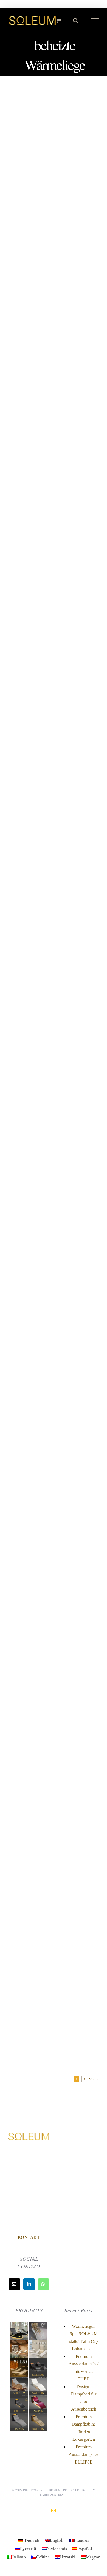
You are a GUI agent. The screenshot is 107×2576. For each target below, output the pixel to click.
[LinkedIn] (29, 2284)
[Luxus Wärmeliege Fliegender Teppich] (38, 2416)
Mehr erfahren (54, 276)
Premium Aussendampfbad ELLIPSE (84, 2454)
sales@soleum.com (29, 2213)
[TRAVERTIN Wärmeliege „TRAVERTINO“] (20, 2344)
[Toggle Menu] (95, 21)
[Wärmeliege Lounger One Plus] (38, 2344)
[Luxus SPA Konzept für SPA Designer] (38, 2362)
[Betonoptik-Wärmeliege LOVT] (20, 2416)
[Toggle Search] (76, 21)
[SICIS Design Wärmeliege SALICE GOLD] (38, 2326)
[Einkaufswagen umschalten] (58, 21)
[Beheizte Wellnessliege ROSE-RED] (38, 2398)
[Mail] (14, 2284)
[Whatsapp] (43, 2284)
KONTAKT (29, 2237)
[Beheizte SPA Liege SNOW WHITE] (38, 2380)
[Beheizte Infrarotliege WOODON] (20, 2380)
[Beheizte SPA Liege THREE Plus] (20, 2326)
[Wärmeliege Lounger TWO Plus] (20, 2362)
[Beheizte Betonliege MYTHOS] (20, 2398)
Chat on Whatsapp (29, 2225)
